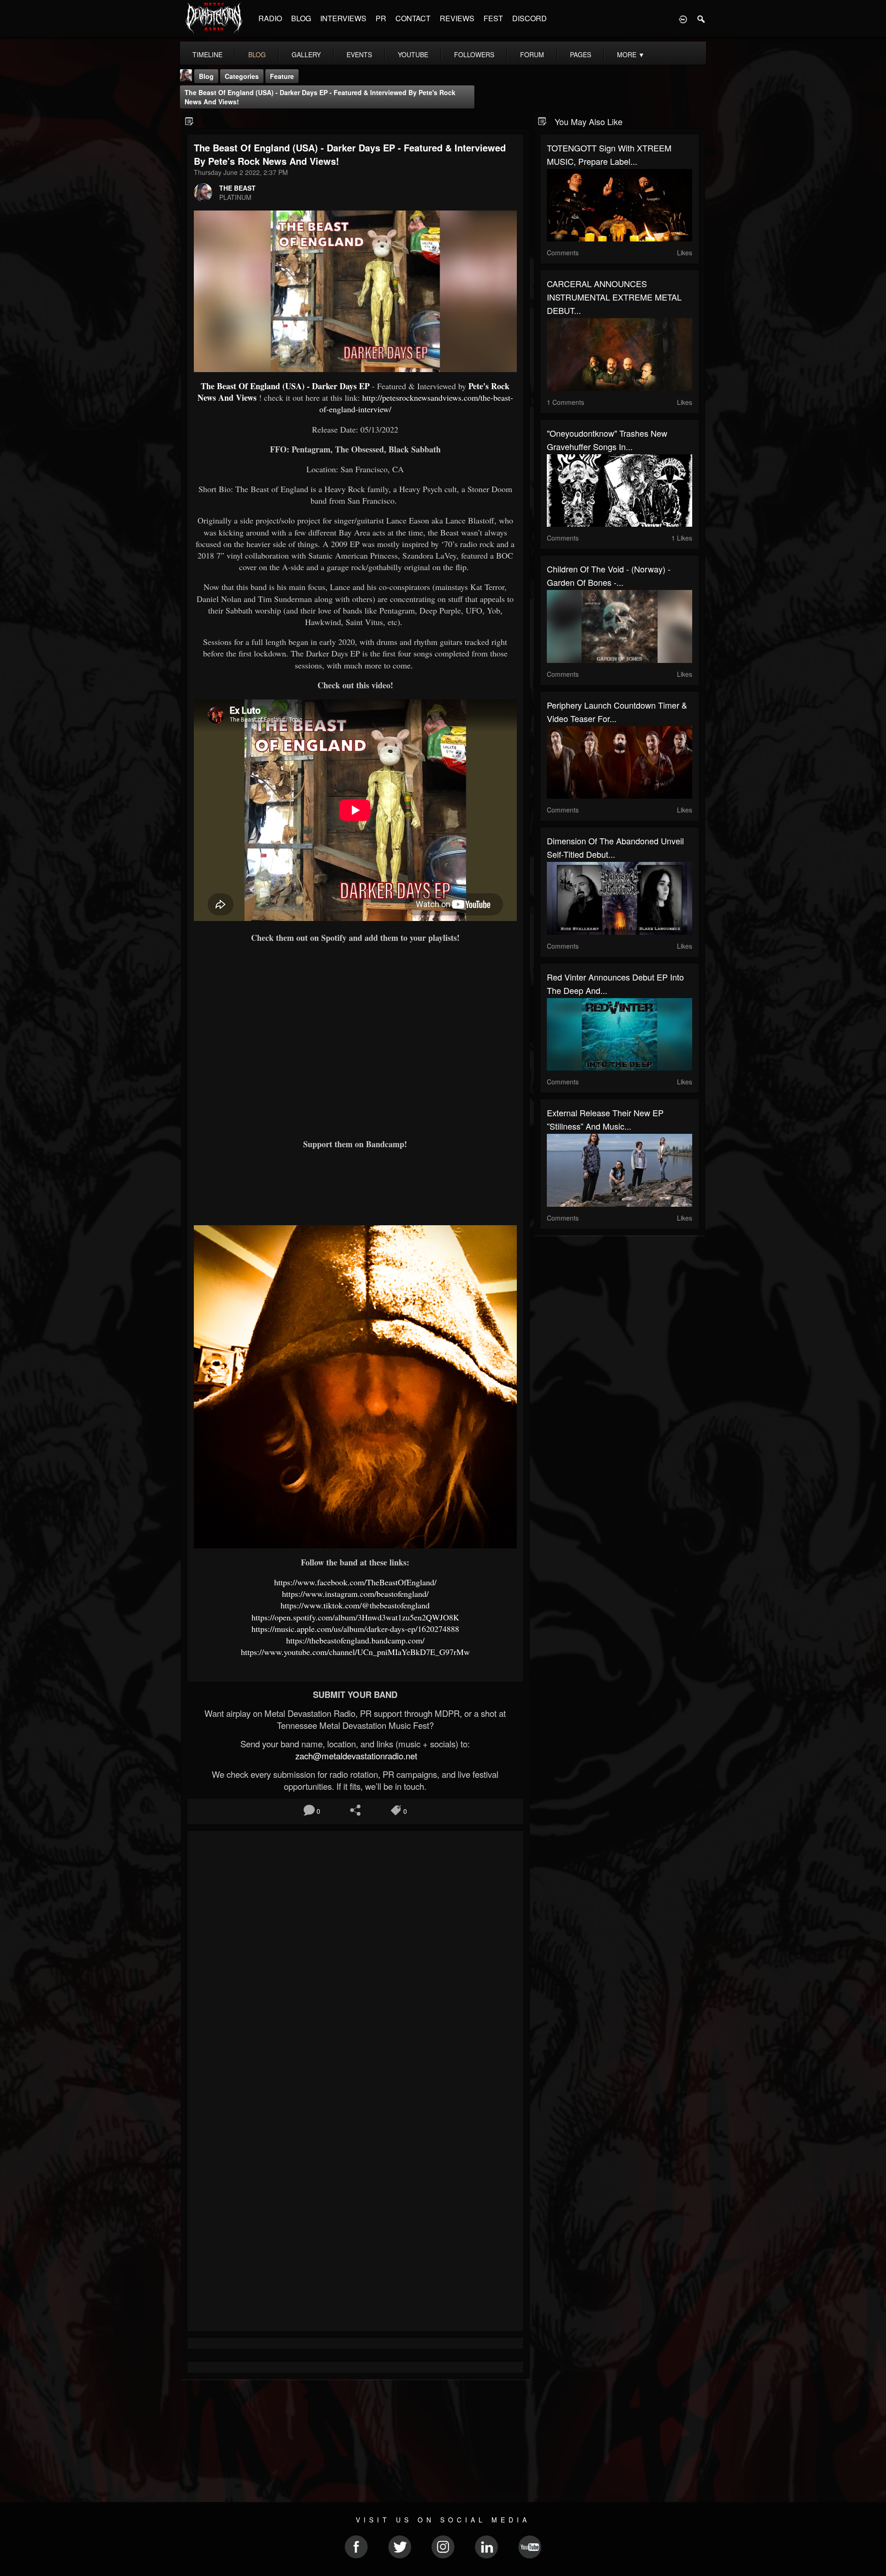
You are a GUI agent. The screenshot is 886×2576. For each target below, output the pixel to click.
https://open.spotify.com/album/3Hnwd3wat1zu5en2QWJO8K (355, 1617)
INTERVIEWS (343, 18)
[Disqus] (355, 1961)
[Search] (701, 18)
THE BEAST (237, 188)
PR (381, 18)
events (359, 54)
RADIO (270, 18)
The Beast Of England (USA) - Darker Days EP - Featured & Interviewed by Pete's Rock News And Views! (320, 97)
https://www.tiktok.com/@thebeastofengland (355, 1605)
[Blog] (189, 121)
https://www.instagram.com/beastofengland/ (355, 1594)
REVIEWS (457, 18)
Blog (206, 76)
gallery (306, 54)
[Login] (683, 18)
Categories (242, 76)
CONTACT (413, 18)
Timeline (207, 54)
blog (257, 54)
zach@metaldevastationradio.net (355, 1756)
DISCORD (530, 18)
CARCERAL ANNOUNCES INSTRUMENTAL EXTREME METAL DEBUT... (614, 297)
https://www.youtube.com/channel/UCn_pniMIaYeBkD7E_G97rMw (355, 1652)
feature (282, 76)
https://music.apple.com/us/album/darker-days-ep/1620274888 (355, 1629)
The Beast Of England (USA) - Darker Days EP (285, 386)
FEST (493, 18)
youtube (413, 54)
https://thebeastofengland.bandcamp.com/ (355, 1640)
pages (581, 54)
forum (532, 54)
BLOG (301, 18)
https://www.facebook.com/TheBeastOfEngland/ (355, 1582)
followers (474, 54)
